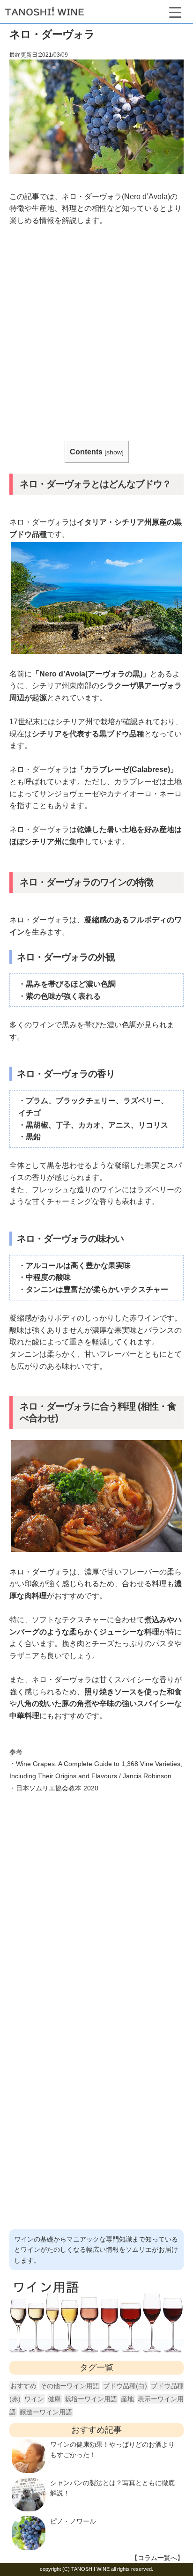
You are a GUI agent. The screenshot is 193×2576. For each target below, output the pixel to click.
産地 (127, 2399)
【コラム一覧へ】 (157, 2558)
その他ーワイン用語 (70, 2386)
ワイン (34, 2399)
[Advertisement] (96, 335)
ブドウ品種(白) (125, 2386)
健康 (54, 2399)
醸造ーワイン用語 (46, 2412)
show (114, 452)
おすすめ (23, 2386)
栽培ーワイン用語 (91, 2399)
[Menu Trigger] (175, 11)
